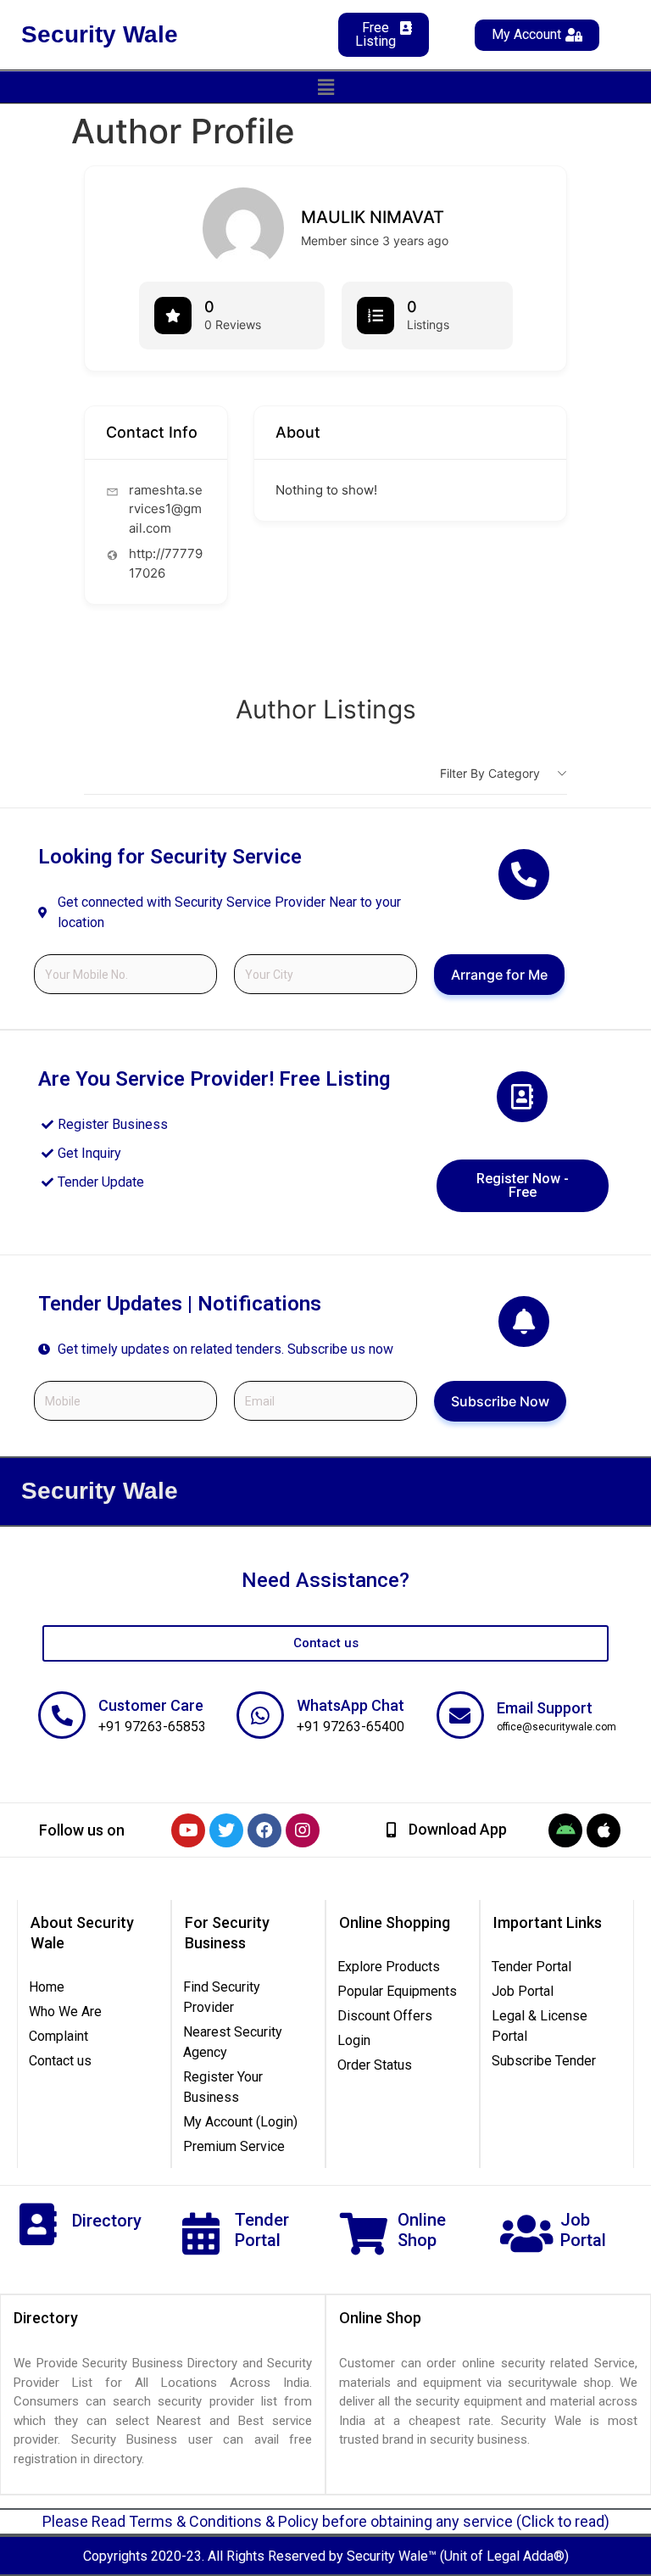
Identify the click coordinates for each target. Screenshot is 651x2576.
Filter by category (490, 773)
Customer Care (151, 1705)
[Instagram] (303, 1830)
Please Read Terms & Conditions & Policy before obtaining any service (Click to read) (326, 2521)
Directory (107, 2221)
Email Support (545, 1708)
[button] (325, 87)
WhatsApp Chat (351, 1705)
